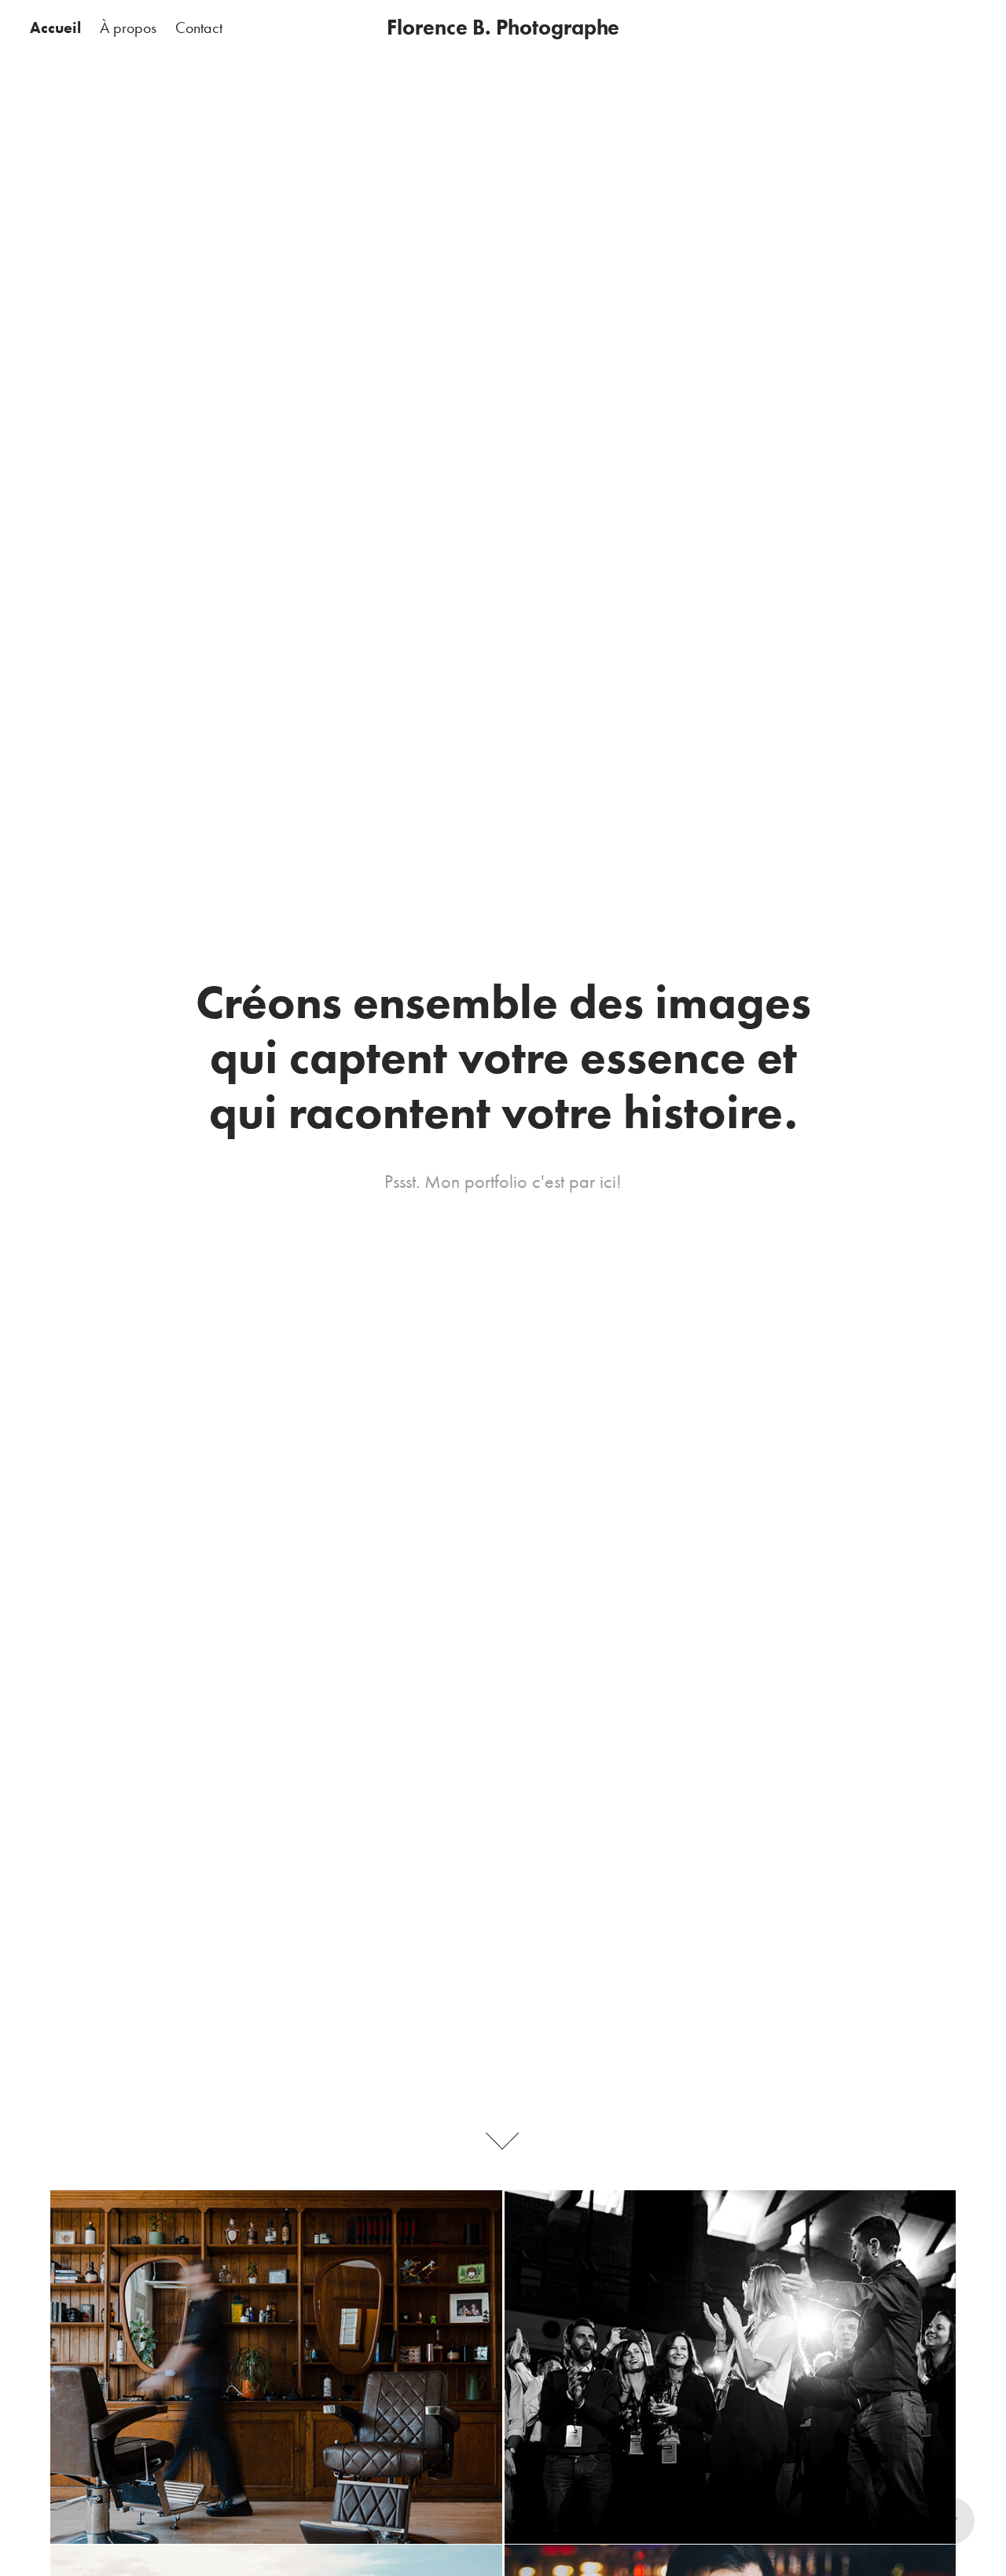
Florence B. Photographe (503, 27)
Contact (199, 27)
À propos (128, 27)
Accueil (55, 27)
